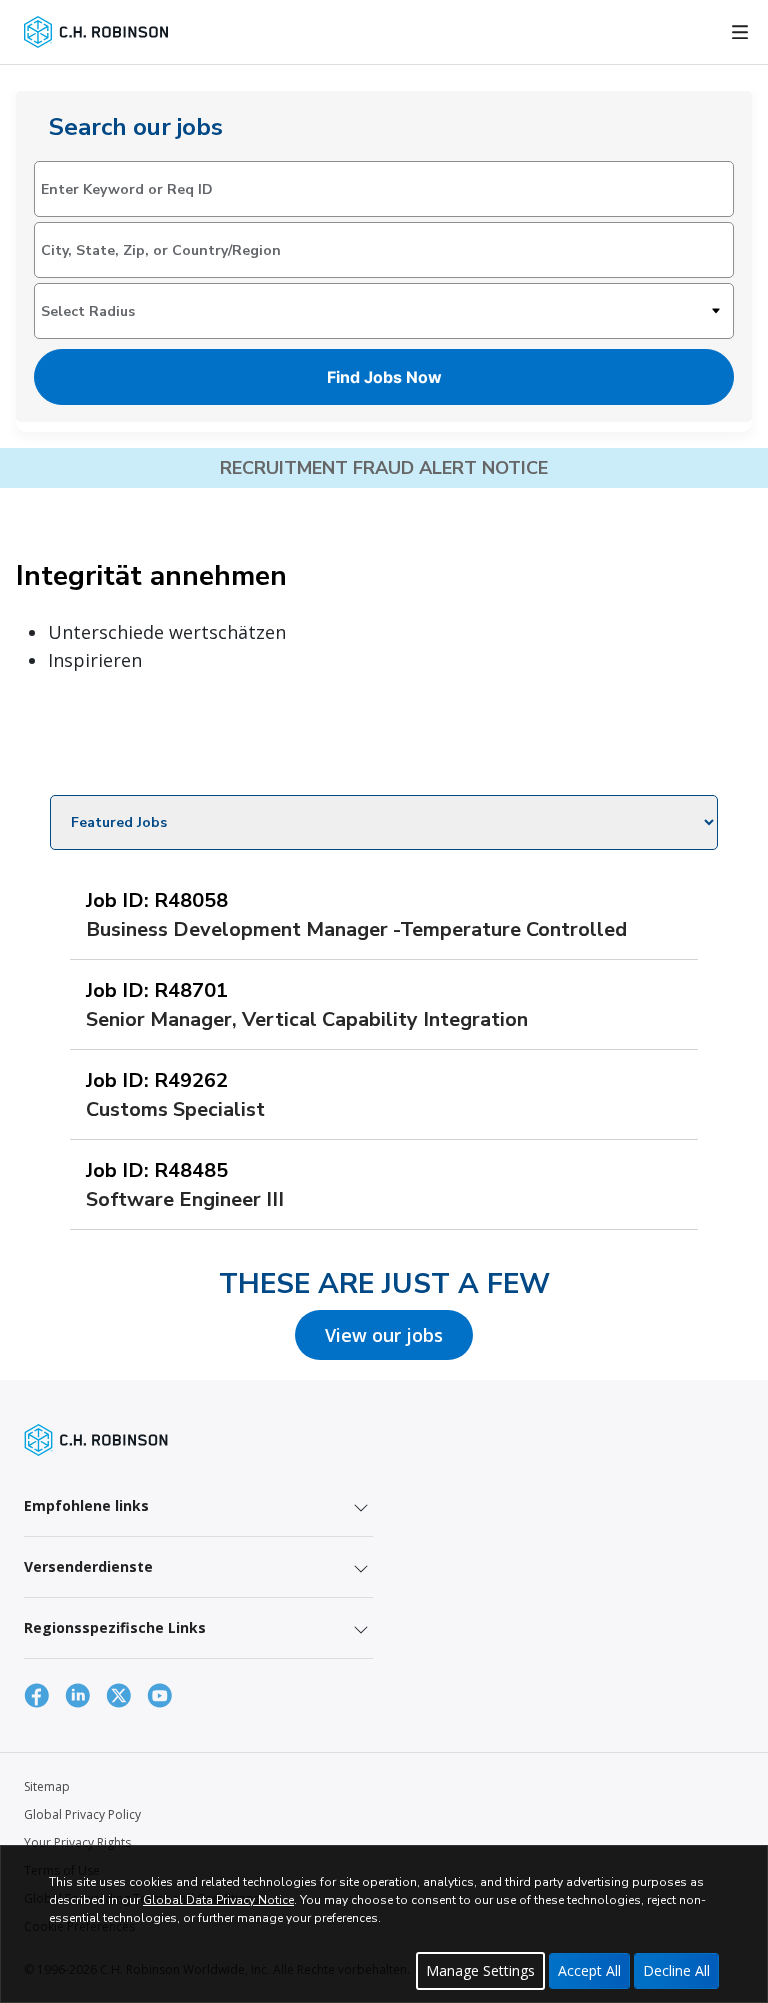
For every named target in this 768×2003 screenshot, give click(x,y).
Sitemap (47, 1786)
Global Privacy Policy (82, 1814)
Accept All (589, 1970)
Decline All (676, 1970)
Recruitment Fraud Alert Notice (384, 468)
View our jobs (384, 1335)
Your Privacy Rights (77, 1842)
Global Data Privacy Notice (218, 1900)
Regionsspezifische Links (115, 1627)
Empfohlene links (86, 1505)
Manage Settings (480, 1970)
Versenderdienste (88, 1566)
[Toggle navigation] (740, 32)
